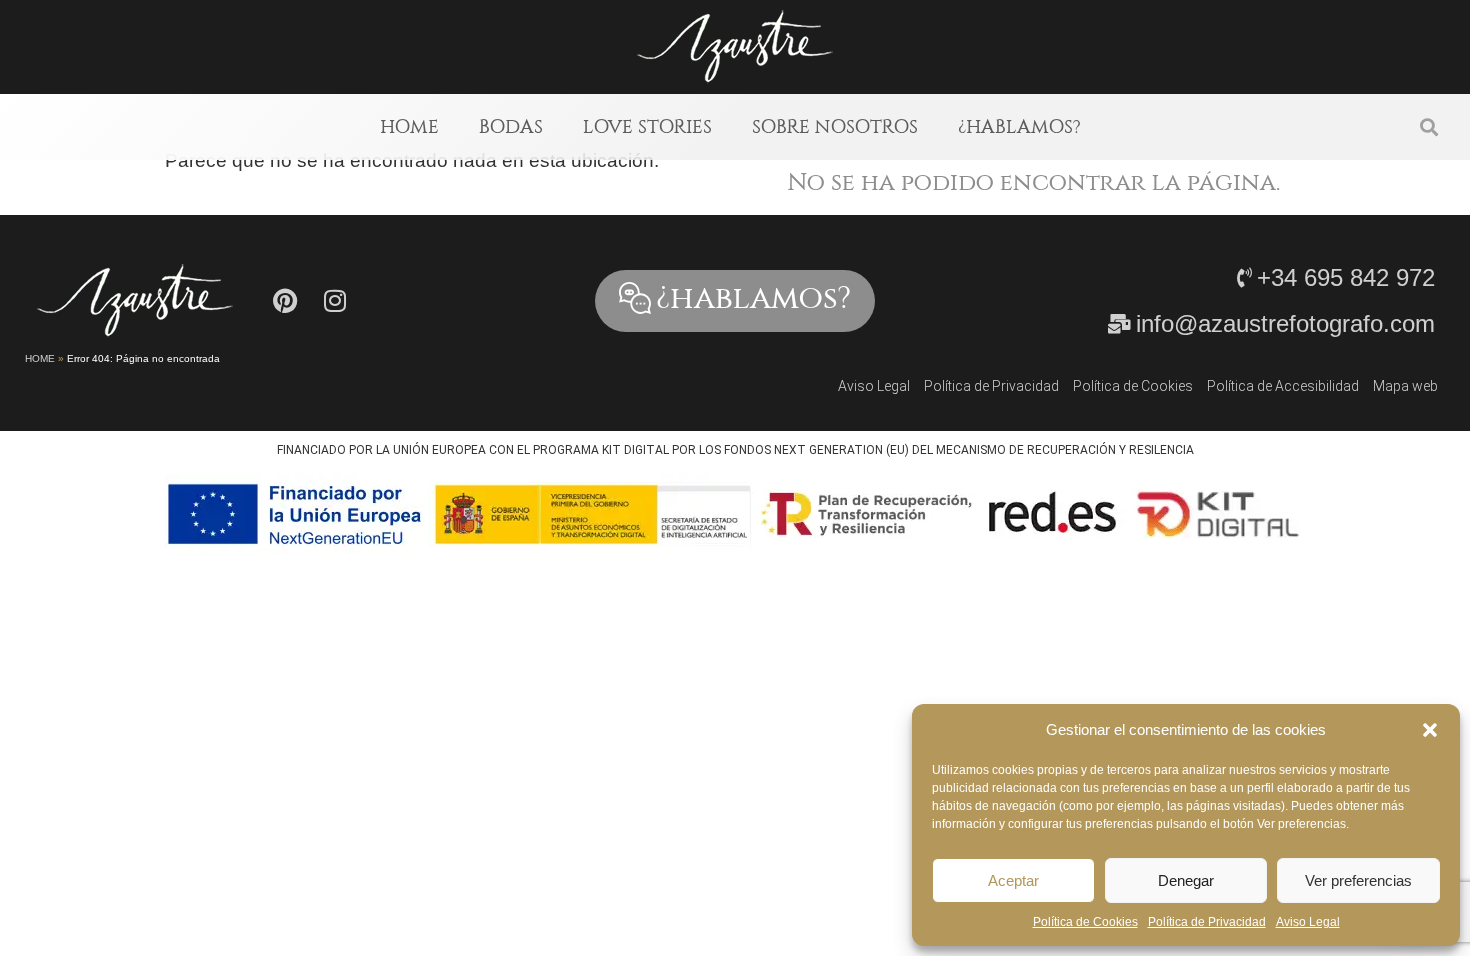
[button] (1430, 730)
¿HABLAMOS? (1019, 126)
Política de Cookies (1085, 922)
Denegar (1186, 880)
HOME (409, 126)
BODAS (511, 126)
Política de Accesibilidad (1283, 386)
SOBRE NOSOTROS (835, 126)
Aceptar (1013, 880)
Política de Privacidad (1207, 922)
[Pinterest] (285, 301)
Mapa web (1405, 386)
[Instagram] (335, 301)
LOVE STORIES (647, 126)
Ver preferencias (1358, 880)
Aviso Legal (1308, 922)
